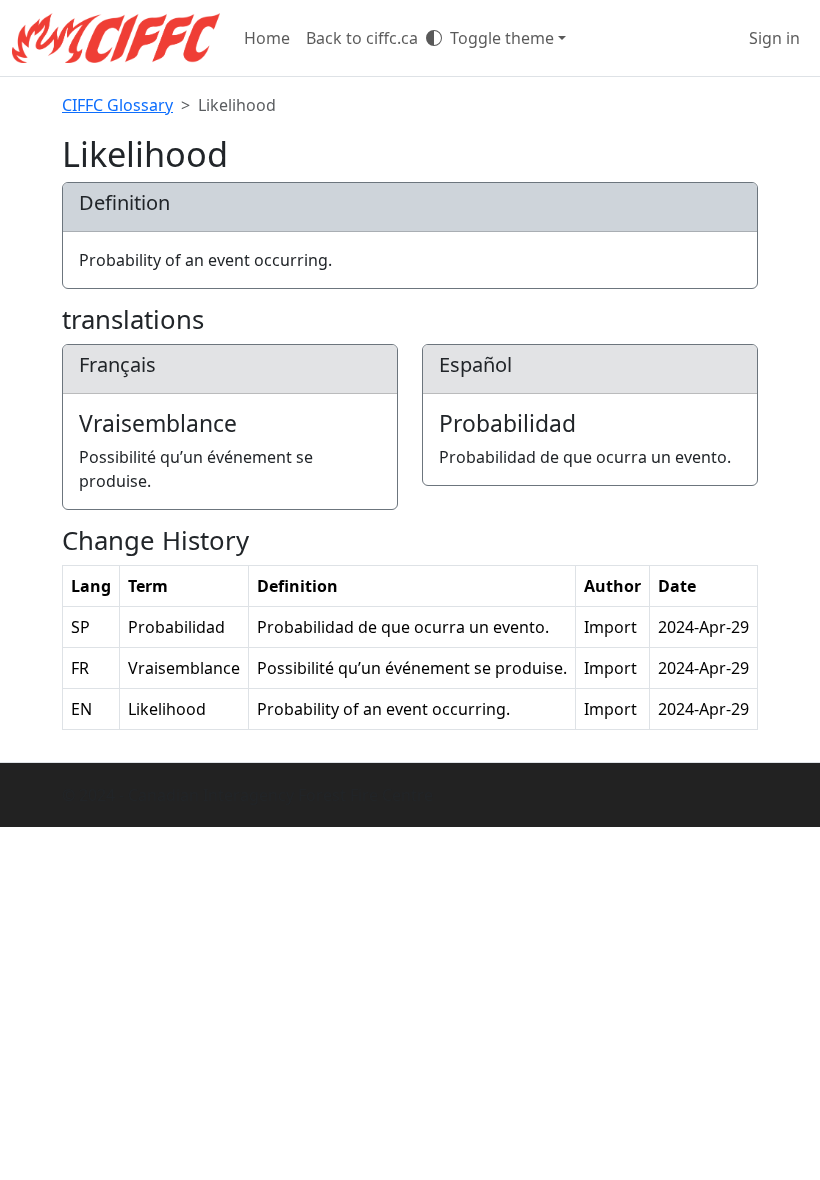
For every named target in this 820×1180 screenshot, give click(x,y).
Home (267, 38)
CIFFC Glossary (117, 105)
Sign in (774, 38)
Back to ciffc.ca (362, 38)
